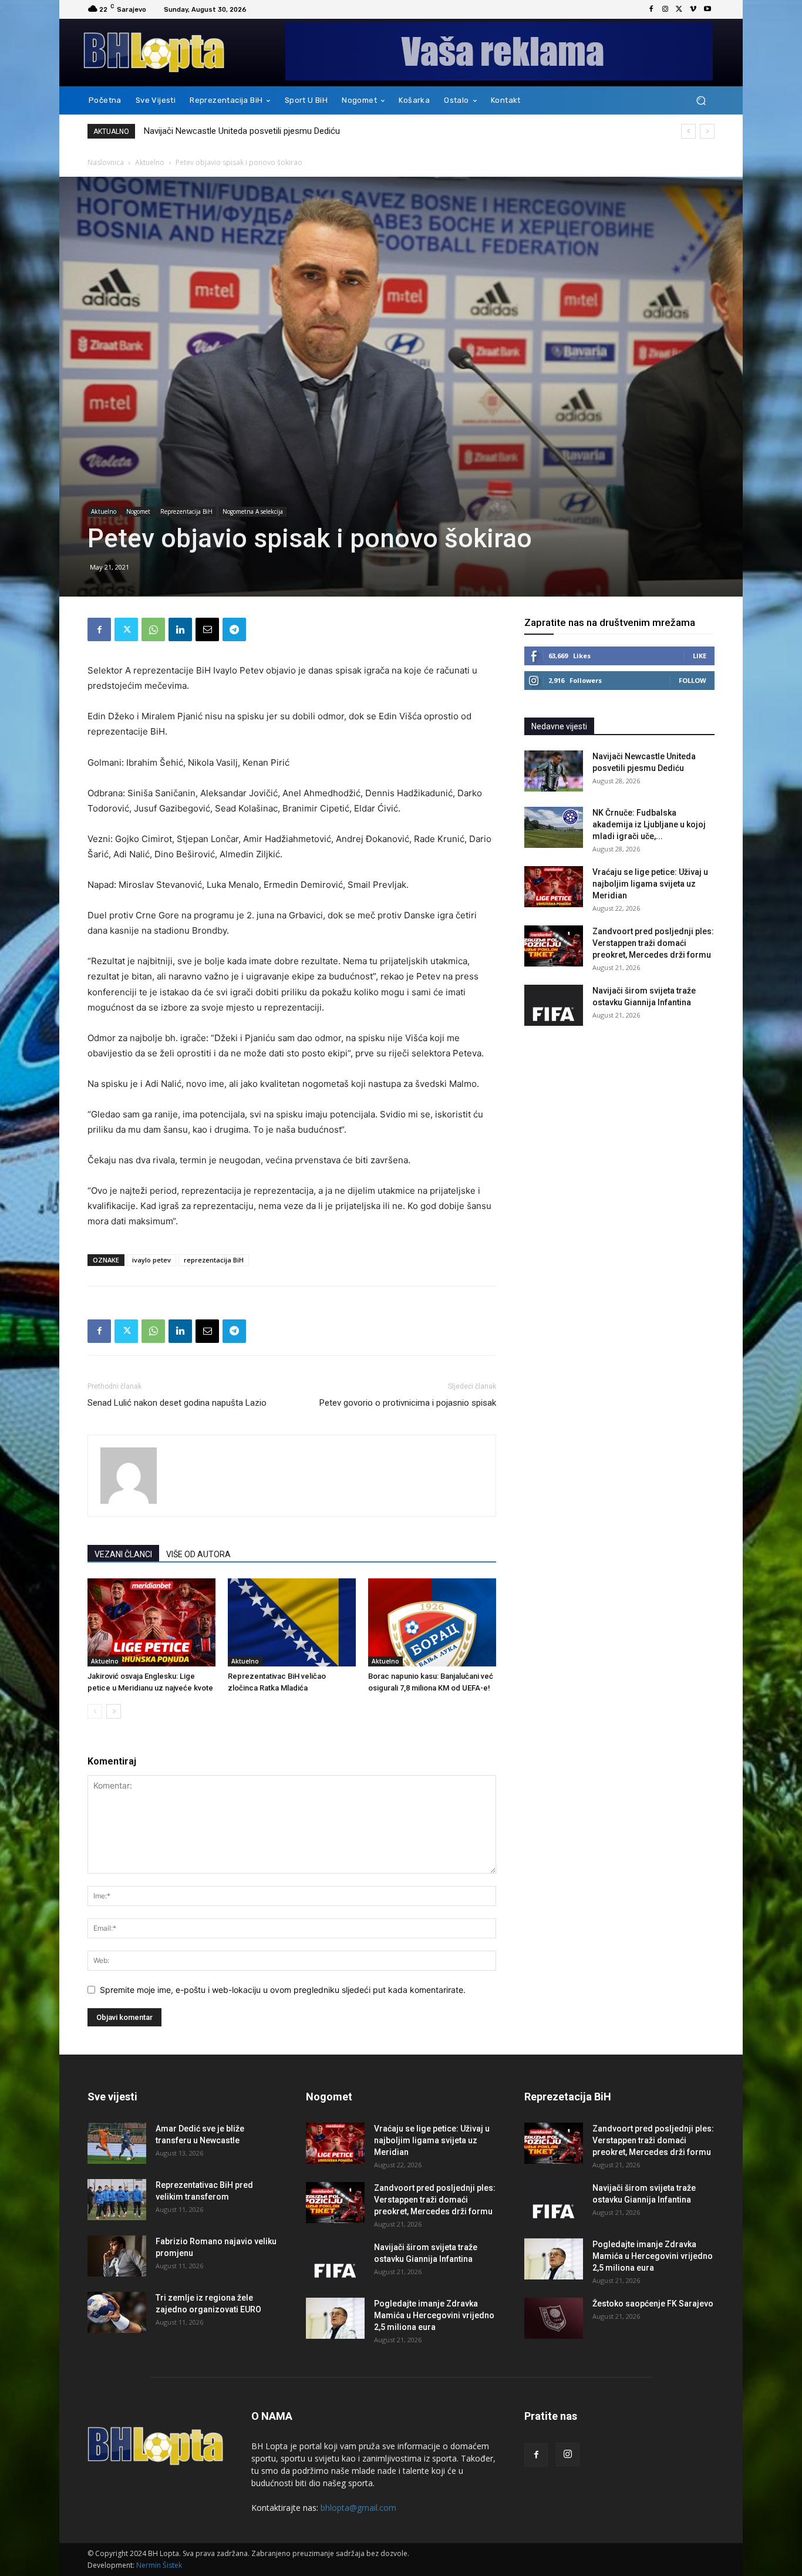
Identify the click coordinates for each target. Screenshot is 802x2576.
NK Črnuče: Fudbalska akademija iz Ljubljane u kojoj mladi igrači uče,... (649, 824)
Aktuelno (150, 162)
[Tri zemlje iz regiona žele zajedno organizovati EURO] (117, 2312)
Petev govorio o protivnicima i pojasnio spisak (408, 1403)
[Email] (207, 629)
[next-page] (114, 1711)
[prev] (688, 131)
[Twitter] (679, 9)
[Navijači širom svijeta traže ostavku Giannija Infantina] (554, 1005)
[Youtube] (707, 9)
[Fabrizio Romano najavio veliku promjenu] (117, 2256)
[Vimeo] (693, 9)
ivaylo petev (151, 1260)
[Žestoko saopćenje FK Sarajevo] (554, 2318)
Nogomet (138, 511)
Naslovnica (106, 162)
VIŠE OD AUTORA (198, 1554)
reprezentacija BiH (214, 1260)
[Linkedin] (180, 629)
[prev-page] (95, 1711)
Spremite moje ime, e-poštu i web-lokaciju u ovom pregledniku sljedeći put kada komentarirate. (283, 1990)
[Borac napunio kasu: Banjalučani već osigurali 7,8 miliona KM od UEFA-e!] (432, 1622)
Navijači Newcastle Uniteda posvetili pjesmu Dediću (242, 131)
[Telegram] (234, 629)
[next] (707, 131)
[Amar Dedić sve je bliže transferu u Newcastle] (117, 2143)
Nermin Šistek (159, 2565)
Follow (693, 680)
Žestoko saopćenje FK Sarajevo (653, 2304)
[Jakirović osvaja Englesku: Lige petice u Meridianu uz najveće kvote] (151, 1622)
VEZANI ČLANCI (123, 1554)
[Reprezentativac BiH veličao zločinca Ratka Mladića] (292, 1622)
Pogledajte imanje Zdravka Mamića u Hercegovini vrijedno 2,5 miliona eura (434, 2315)
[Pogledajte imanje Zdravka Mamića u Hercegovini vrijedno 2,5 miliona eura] (335, 2318)
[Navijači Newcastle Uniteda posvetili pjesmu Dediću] (554, 771)
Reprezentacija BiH (186, 511)
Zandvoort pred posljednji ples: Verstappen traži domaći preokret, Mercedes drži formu (653, 943)
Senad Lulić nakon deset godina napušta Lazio (177, 1403)
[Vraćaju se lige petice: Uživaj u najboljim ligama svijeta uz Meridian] (554, 887)
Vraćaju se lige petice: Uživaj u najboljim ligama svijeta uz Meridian (650, 884)
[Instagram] (665, 9)
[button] (701, 101)
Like (700, 656)
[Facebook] (651, 9)
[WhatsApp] (153, 629)
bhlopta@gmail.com (358, 2508)
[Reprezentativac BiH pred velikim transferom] (117, 2200)
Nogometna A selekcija (253, 511)
